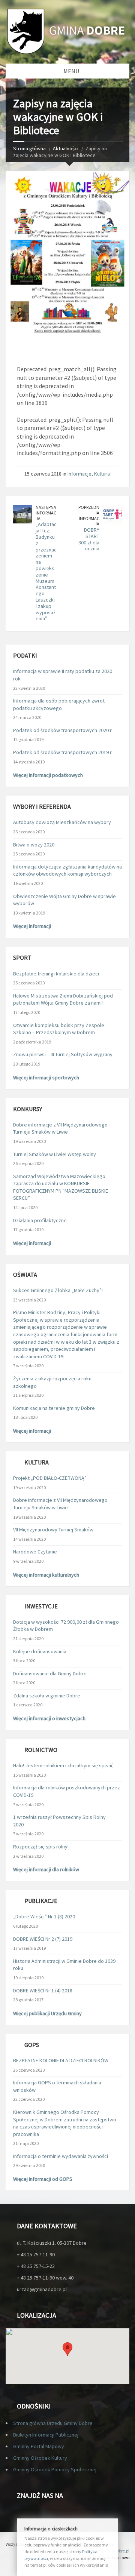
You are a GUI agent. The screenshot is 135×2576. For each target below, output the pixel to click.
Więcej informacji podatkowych (48, 775)
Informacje (79, 474)
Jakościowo (118, 2557)
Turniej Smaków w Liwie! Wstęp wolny (55, 1154)
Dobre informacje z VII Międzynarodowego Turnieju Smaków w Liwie (60, 1128)
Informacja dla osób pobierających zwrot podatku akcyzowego (59, 704)
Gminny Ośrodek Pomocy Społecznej (55, 2469)
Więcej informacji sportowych (46, 1078)
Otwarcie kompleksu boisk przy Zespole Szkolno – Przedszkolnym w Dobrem (59, 1029)
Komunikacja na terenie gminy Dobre (54, 1408)
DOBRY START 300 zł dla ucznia (89, 539)
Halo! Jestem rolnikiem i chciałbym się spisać (63, 1765)
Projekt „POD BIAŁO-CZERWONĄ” (50, 1478)
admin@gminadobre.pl (107, 2551)
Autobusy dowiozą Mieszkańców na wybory (62, 822)
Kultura (102, 474)
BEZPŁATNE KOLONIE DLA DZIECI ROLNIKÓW (61, 2060)
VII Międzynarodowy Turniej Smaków (53, 1530)
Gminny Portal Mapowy (39, 2446)
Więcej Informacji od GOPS (43, 2179)
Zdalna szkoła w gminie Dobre (47, 1696)
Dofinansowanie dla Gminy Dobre (50, 1673)
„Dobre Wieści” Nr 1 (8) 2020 (44, 1916)
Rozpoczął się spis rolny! (41, 1847)
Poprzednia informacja (89, 515)
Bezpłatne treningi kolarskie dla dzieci (56, 974)
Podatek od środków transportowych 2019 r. (63, 752)
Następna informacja (46, 513)
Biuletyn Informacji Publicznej (46, 2435)
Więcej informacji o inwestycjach (49, 1718)
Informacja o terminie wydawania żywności (61, 2156)
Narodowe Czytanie (35, 1552)
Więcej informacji (32, 926)
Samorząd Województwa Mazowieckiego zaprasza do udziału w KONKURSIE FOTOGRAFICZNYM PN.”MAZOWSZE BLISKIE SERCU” (61, 1187)
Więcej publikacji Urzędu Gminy (47, 2013)
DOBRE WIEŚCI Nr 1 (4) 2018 (43, 1991)
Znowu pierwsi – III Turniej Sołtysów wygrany (63, 1054)
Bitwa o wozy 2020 (34, 845)
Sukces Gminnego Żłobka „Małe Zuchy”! (58, 1290)
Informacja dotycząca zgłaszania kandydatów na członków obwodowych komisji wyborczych (67, 870)
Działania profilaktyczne (40, 1220)
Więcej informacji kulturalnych (46, 1575)
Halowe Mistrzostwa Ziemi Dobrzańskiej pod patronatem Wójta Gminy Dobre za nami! (63, 999)
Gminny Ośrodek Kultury (40, 2458)
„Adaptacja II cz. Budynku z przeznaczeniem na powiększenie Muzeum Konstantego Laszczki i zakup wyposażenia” (46, 571)
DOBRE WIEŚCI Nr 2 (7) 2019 (43, 1939)
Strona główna (29, 148)
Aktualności (66, 148)
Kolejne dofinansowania (40, 1651)
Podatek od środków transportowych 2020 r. (63, 730)
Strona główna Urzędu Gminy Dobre (53, 2423)
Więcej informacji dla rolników (46, 1869)
